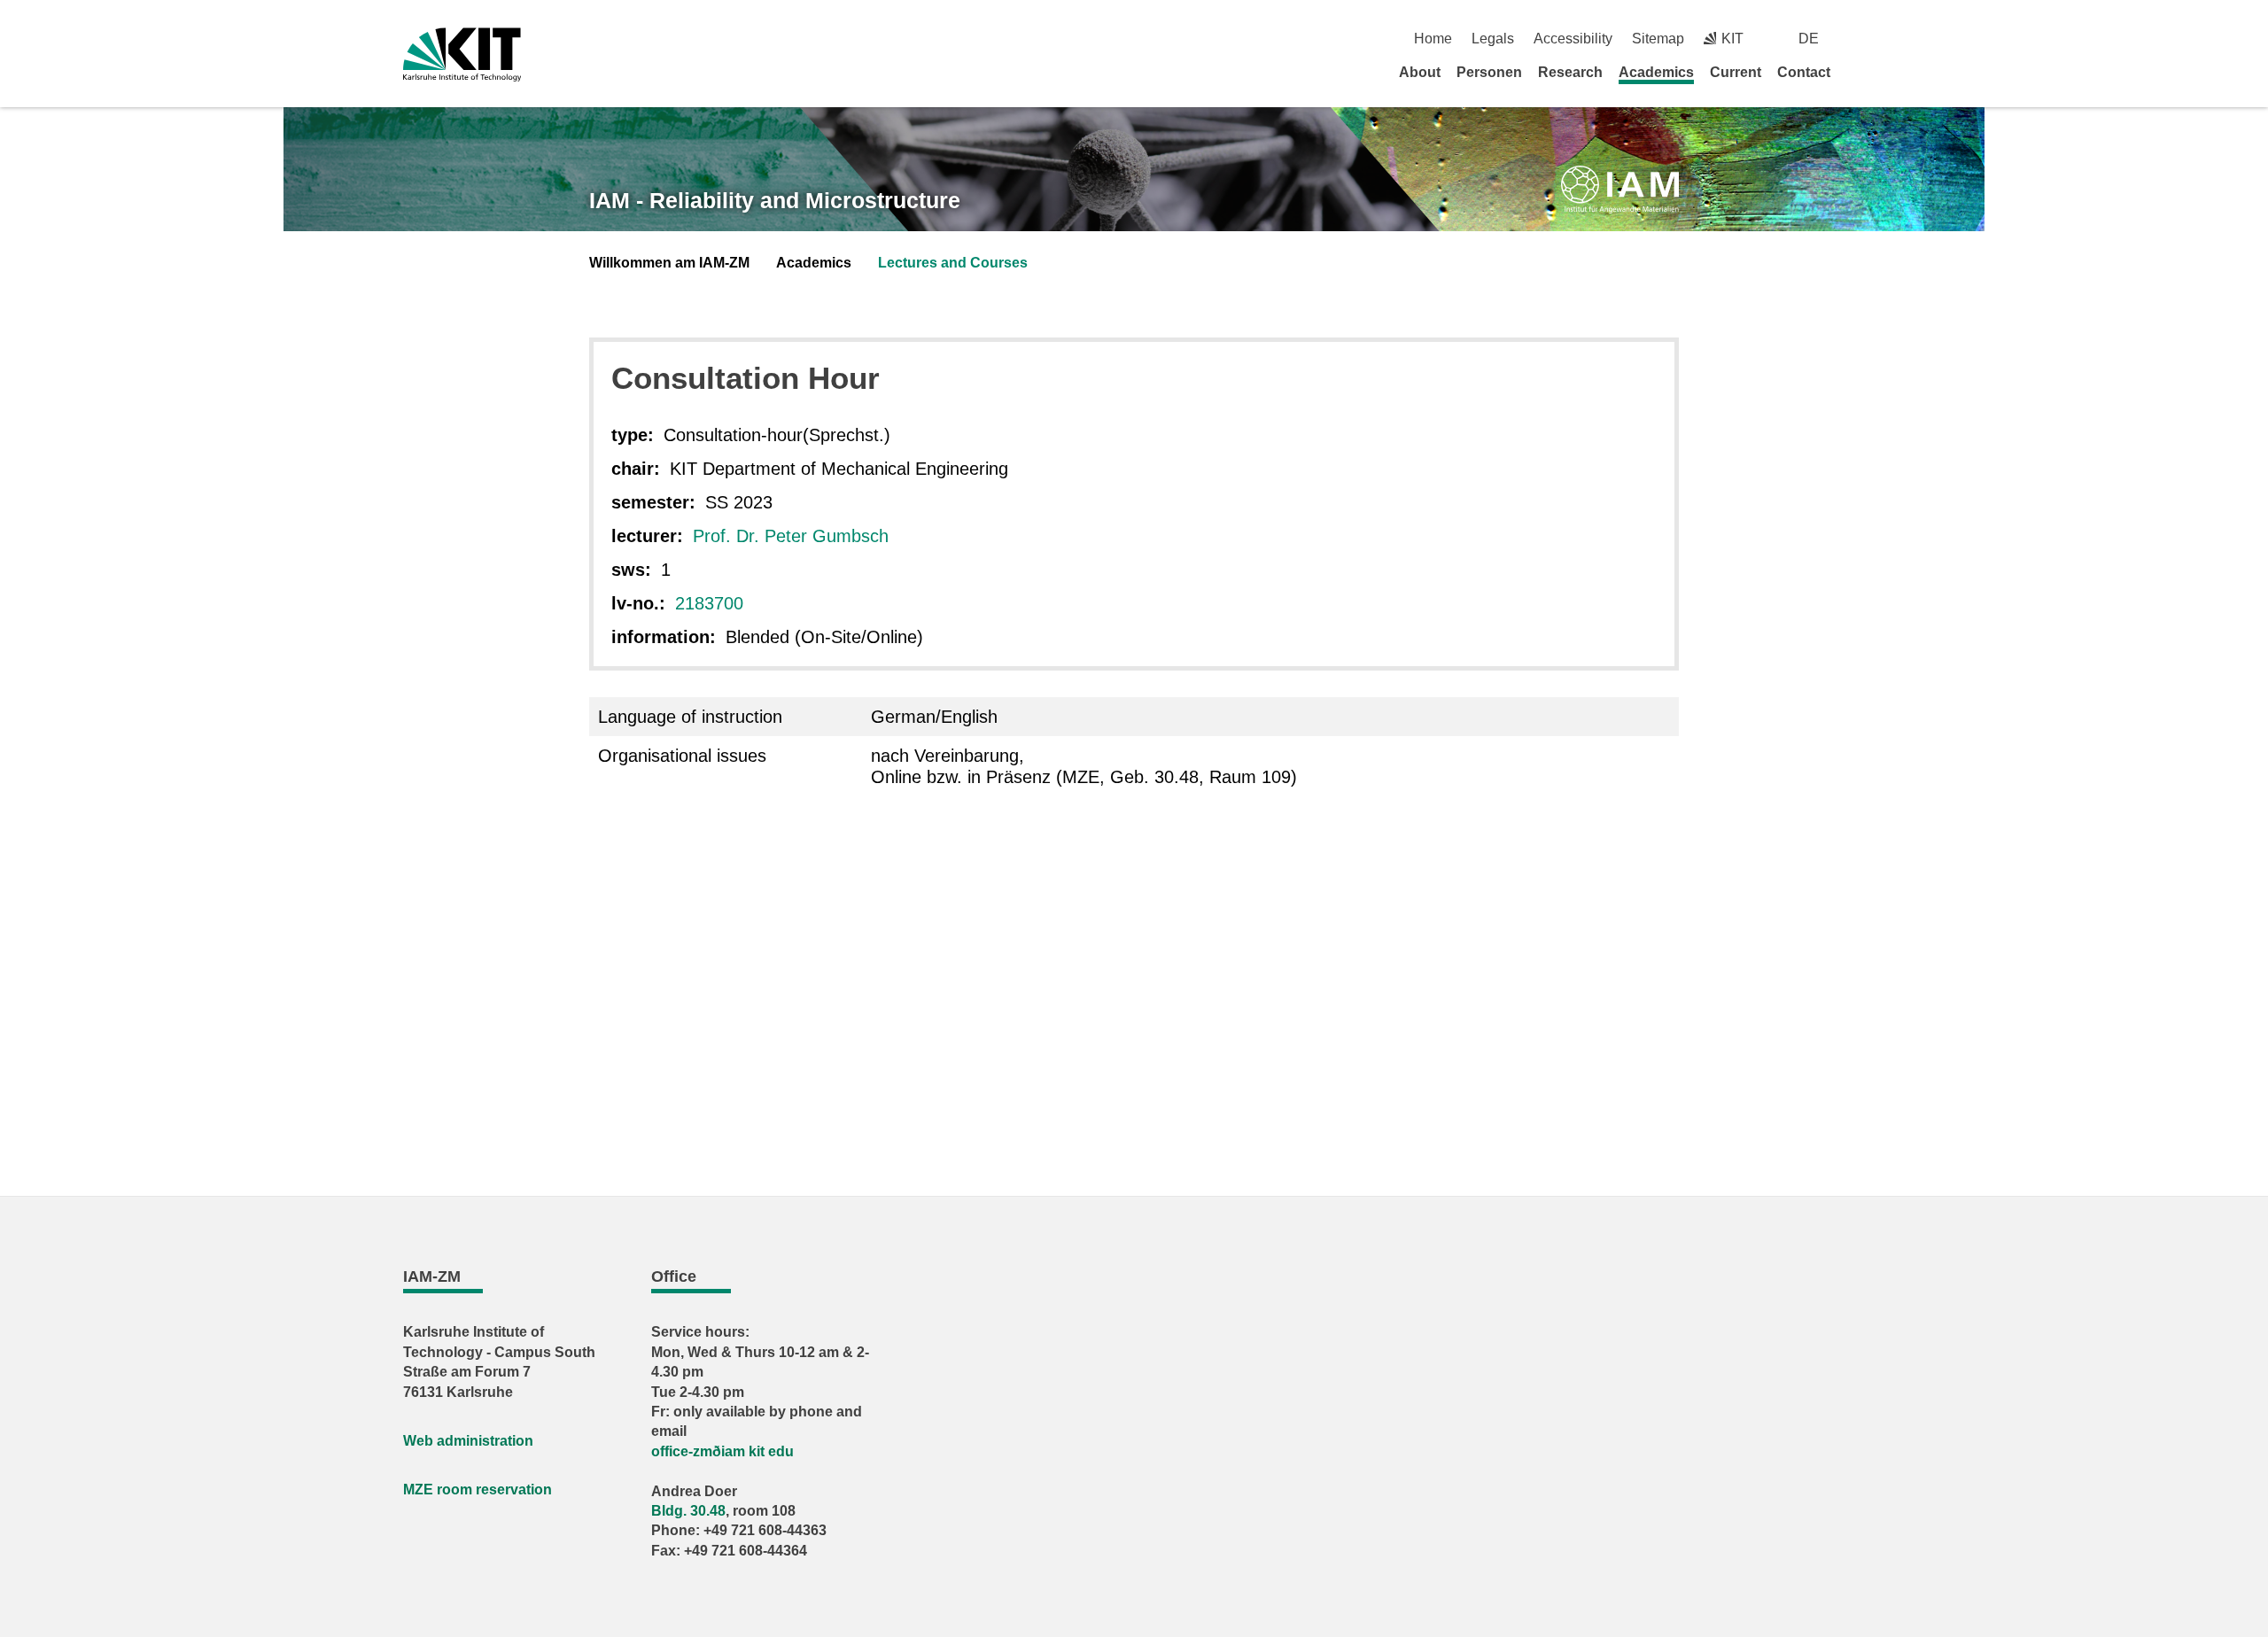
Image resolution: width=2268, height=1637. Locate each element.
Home (1433, 39)
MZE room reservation (478, 1490)
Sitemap (1658, 39)
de (1809, 39)
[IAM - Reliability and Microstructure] (1620, 190)
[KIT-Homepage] (462, 54)
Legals (1493, 39)
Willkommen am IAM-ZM (669, 263)
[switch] (1858, 39)
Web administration (468, 1441)
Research (1570, 72)
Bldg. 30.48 (688, 1511)
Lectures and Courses (953, 263)
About (1420, 72)
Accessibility (1573, 39)
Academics (1656, 72)
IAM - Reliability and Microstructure (775, 200)
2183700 (709, 603)
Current (1736, 72)
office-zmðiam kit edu (722, 1451)
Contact (1804, 72)
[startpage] (1859, 72)
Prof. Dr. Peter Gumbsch (791, 536)
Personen (1489, 72)
